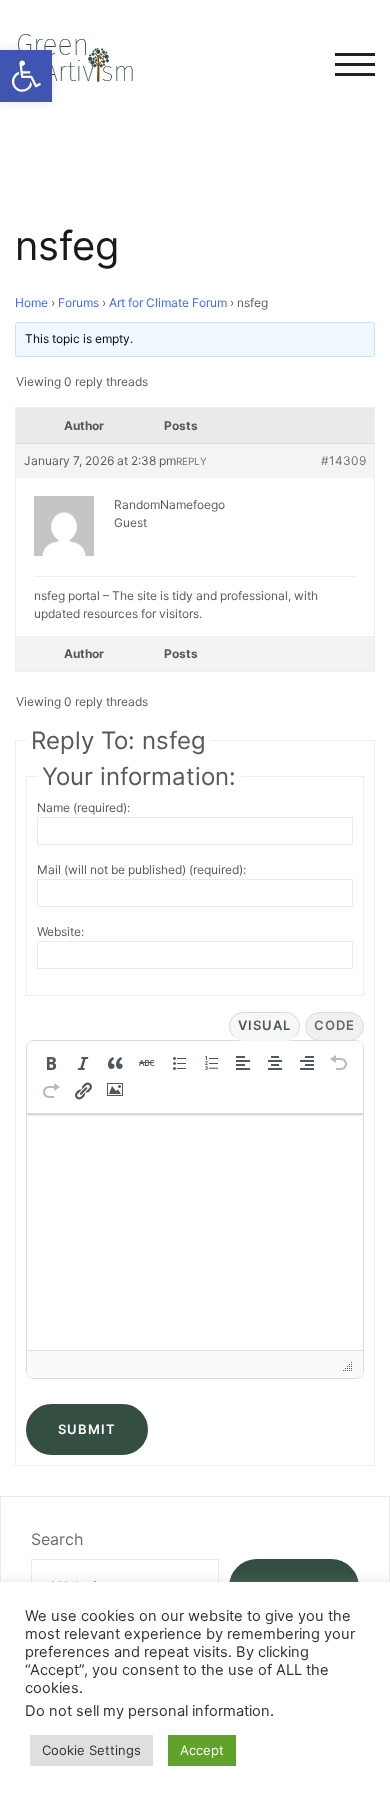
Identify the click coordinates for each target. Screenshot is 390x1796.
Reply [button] (191, 461)
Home (31, 302)
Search (57, 1539)
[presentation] (51, 1063)
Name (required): (83, 807)
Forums (78, 302)
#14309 (343, 460)
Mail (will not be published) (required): (141, 869)
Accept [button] (202, 1750)
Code (334, 1025)
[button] (26, 76)
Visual (264, 1025)
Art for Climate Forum (168, 302)
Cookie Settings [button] (91, 1750)
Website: (60, 931)
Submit (87, 1429)
